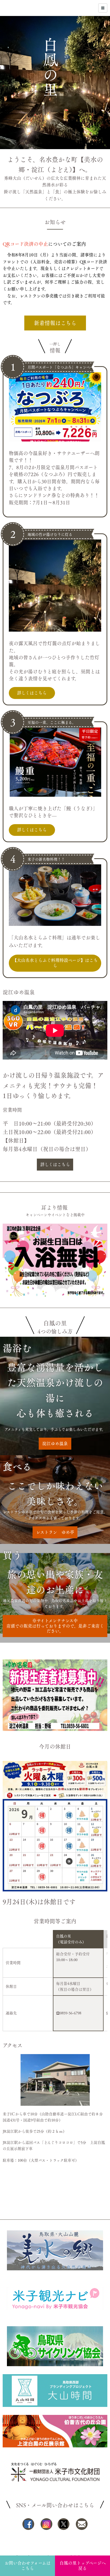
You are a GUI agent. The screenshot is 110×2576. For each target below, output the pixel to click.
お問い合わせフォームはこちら (27, 2565)
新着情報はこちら (55, 323)
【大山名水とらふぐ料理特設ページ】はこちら (55, 963)
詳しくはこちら (32, 693)
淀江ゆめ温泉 (55, 1444)
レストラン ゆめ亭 (55, 1532)
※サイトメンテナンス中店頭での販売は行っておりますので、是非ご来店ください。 (55, 1626)
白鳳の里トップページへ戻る (83, 2565)
